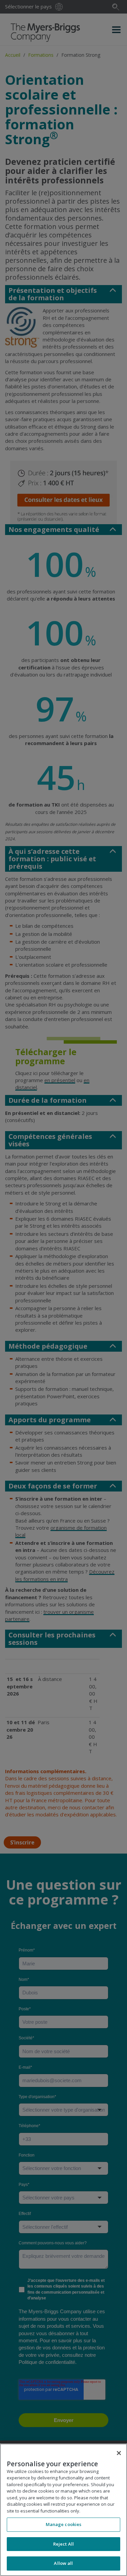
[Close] (119, 2453)
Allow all (63, 2563)
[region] (63, 2510)
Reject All (63, 2544)
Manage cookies (64, 2524)
